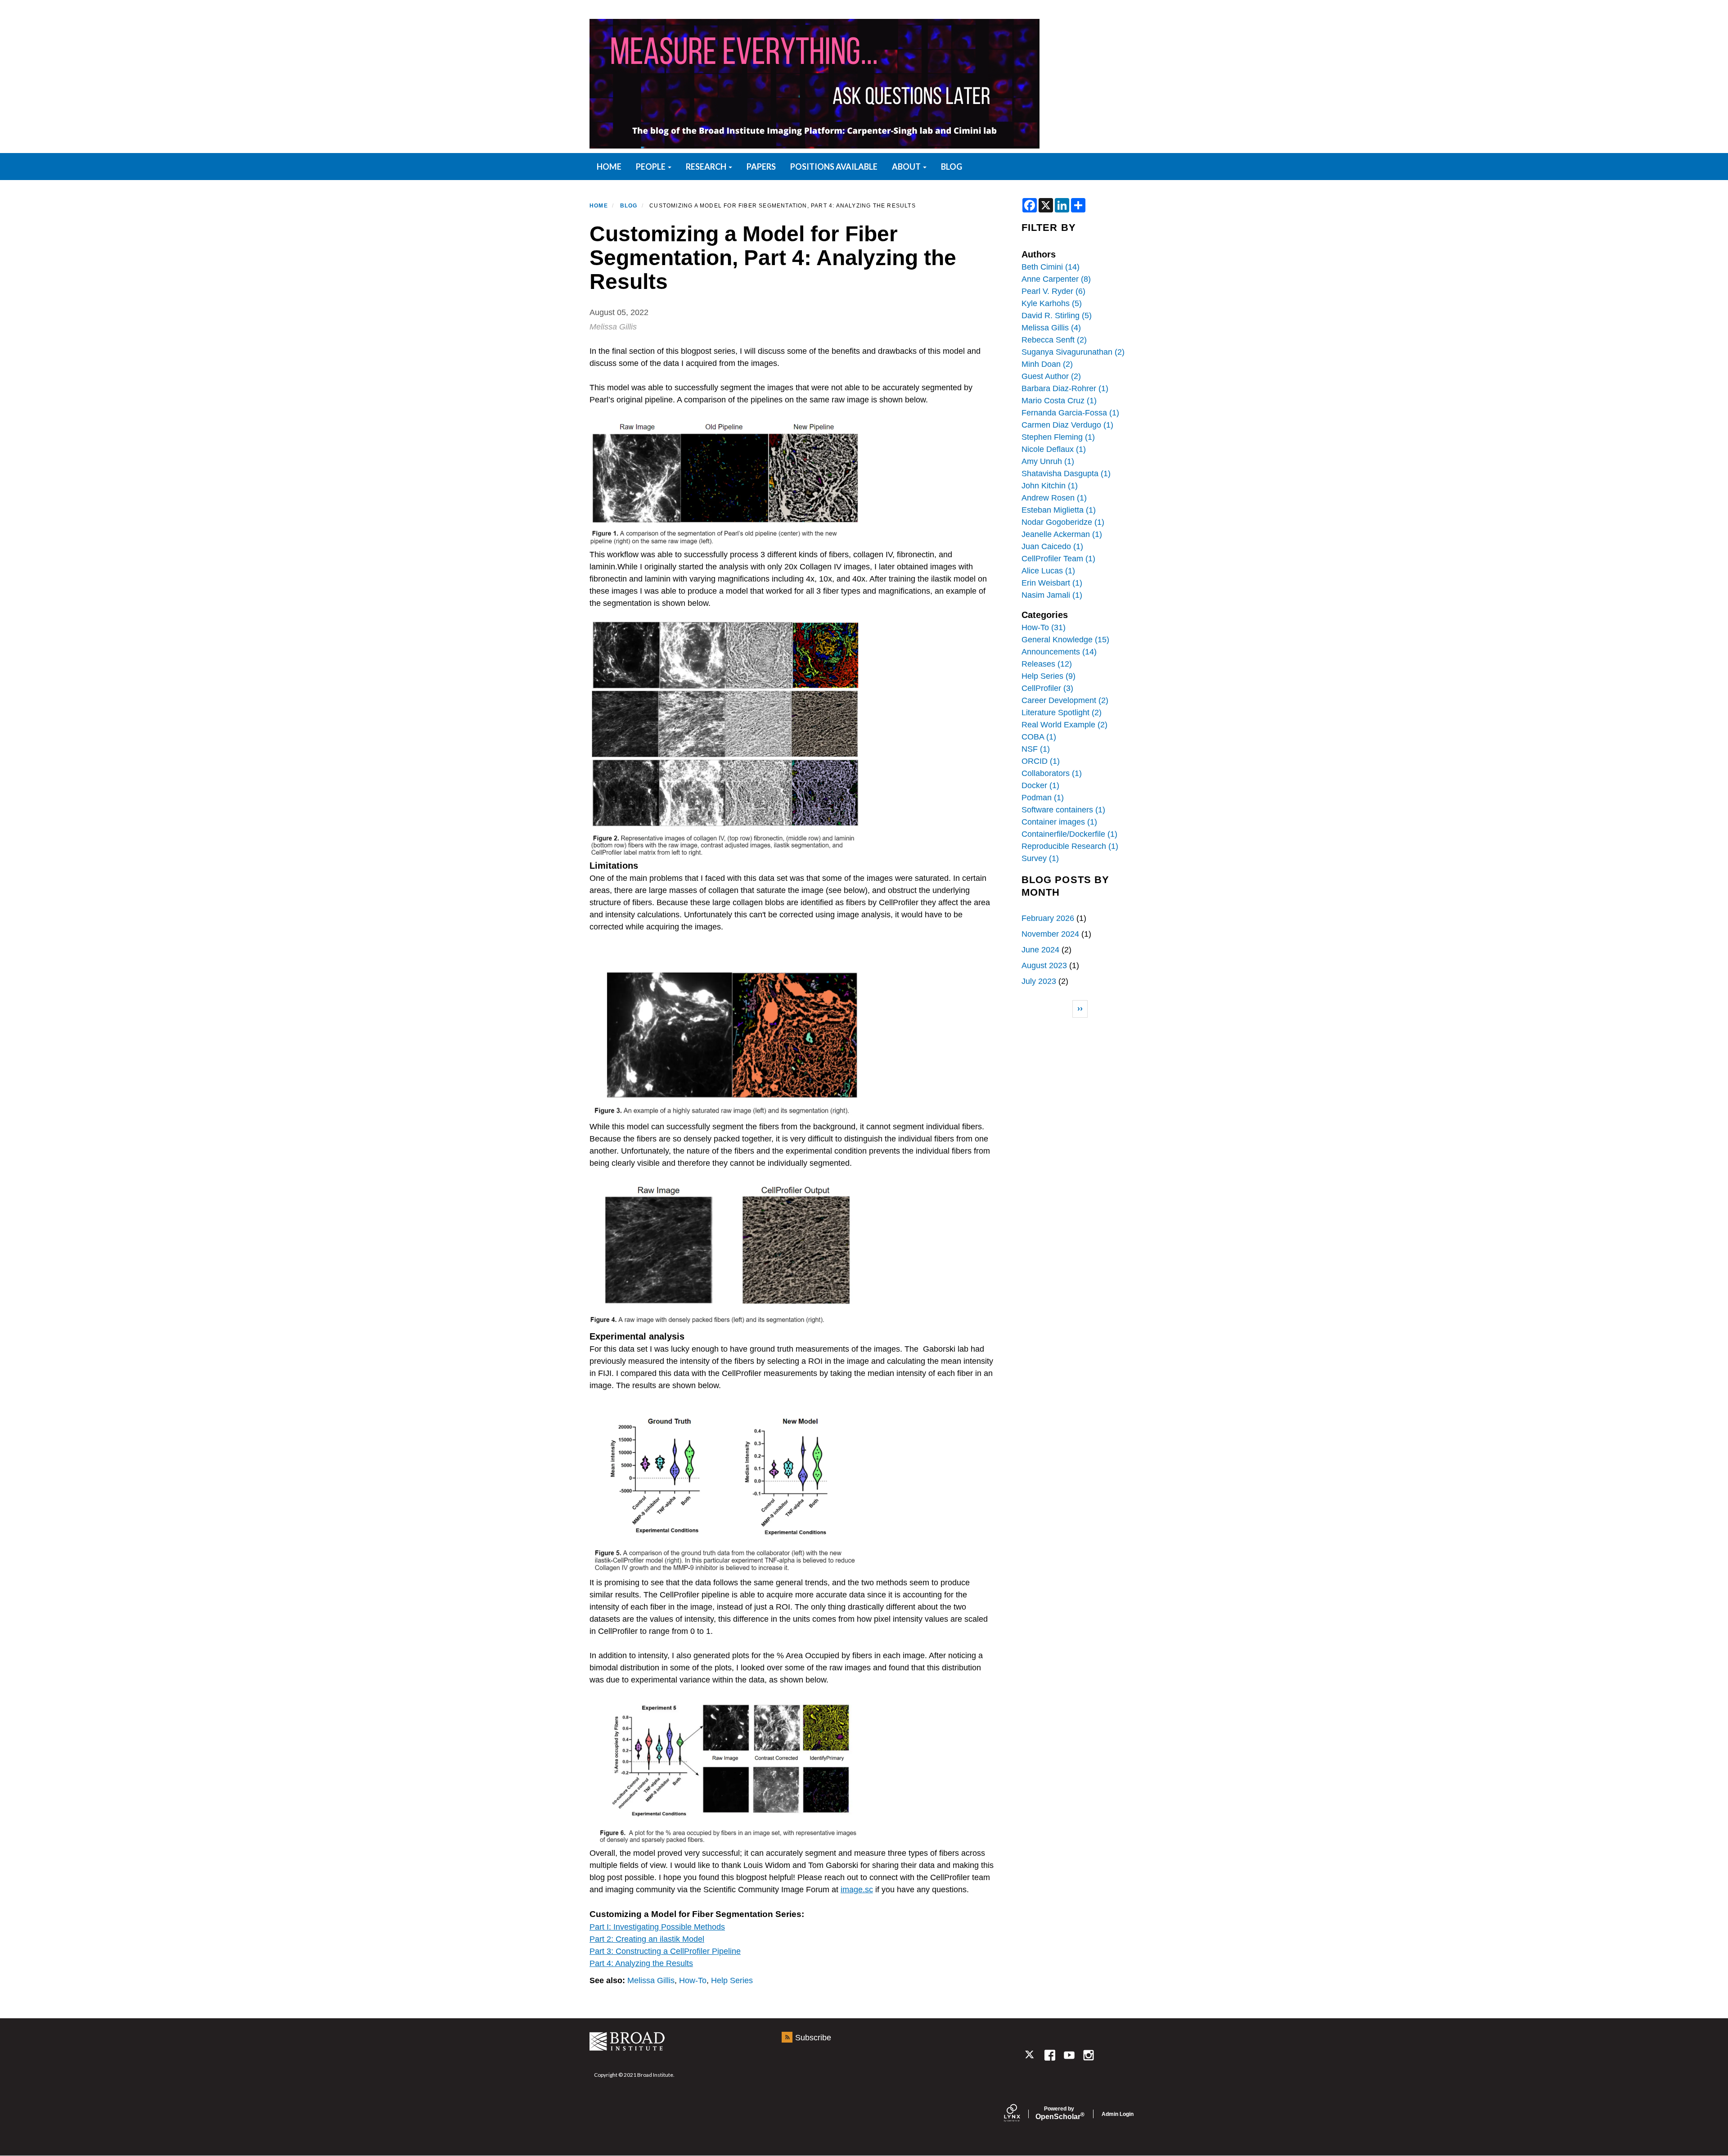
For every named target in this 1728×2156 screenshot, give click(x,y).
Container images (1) (1059, 822)
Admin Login (1118, 2114)
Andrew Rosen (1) (1054, 498)
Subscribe (813, 2038)
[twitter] (1030, 2055)
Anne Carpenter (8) (1056, 279)
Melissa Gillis (651, 1980)
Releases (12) (1047, 664)
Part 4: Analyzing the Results (641, 1963)
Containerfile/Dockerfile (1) (1069, 834)
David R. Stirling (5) (1057, 316)
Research (707, 167)
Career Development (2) (1065, 700)
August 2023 (1044, 965)
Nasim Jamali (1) (1052, 595)
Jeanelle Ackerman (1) (1062, 534)
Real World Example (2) (1064, 725)
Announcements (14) (1059, 652)
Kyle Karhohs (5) (1052, 303)
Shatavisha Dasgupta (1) (1066, 474)
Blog (952, 167)
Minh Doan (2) (1047, 364)
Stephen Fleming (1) (1058, 437)
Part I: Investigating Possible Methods (657, 1927)
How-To (693, 1980)
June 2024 (1040, 950)
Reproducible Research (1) (1070, 846)
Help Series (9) (1048, 676)
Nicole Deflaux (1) (1054, 449)
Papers (761, 167)
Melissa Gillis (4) (1051, 328)
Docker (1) (1040, 785)
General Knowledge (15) (1065, 640)
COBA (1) (1039, 737)
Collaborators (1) (1052, 773)
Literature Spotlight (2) (1062, 713)
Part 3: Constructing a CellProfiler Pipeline (665, 1951)
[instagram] (1089, 2055)
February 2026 (1048, 918)
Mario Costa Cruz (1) (1059, 401)
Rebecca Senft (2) (1054, 340)
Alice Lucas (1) (1048, 571)
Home (599, 206)
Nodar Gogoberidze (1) (1063, 522)
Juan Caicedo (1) (1052, 546)
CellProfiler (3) (1047, 688)
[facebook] (1050, 2055)
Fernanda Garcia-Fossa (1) (1070, 413)
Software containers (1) (1063, 810)
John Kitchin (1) (1050, 486)
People (651, 167)
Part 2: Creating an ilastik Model (647, 1939)
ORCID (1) (1041, 761)
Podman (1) (1043, 798)
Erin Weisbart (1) (1052, 583)
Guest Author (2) (1051, 376)
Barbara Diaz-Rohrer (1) (1065, 388)
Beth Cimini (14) (1051, 267)
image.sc (857, 1890)
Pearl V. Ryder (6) (1053, 291)
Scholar (1059, 2113)
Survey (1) (1040, 858)
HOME (609, 167)
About (907, 167)
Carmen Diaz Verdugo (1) (1067, 425)
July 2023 (1039, 981)
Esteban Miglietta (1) (1059, 510)
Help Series (732, 1980)
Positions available (834, 167)
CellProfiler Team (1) (1058, 559)
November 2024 (1050, 934)
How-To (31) (1044, 627)
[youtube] (1069, 2055)
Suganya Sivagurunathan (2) (1073, 352)
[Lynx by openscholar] (1020, 2114)
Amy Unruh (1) (1048, 461)
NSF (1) (1036, 749)
